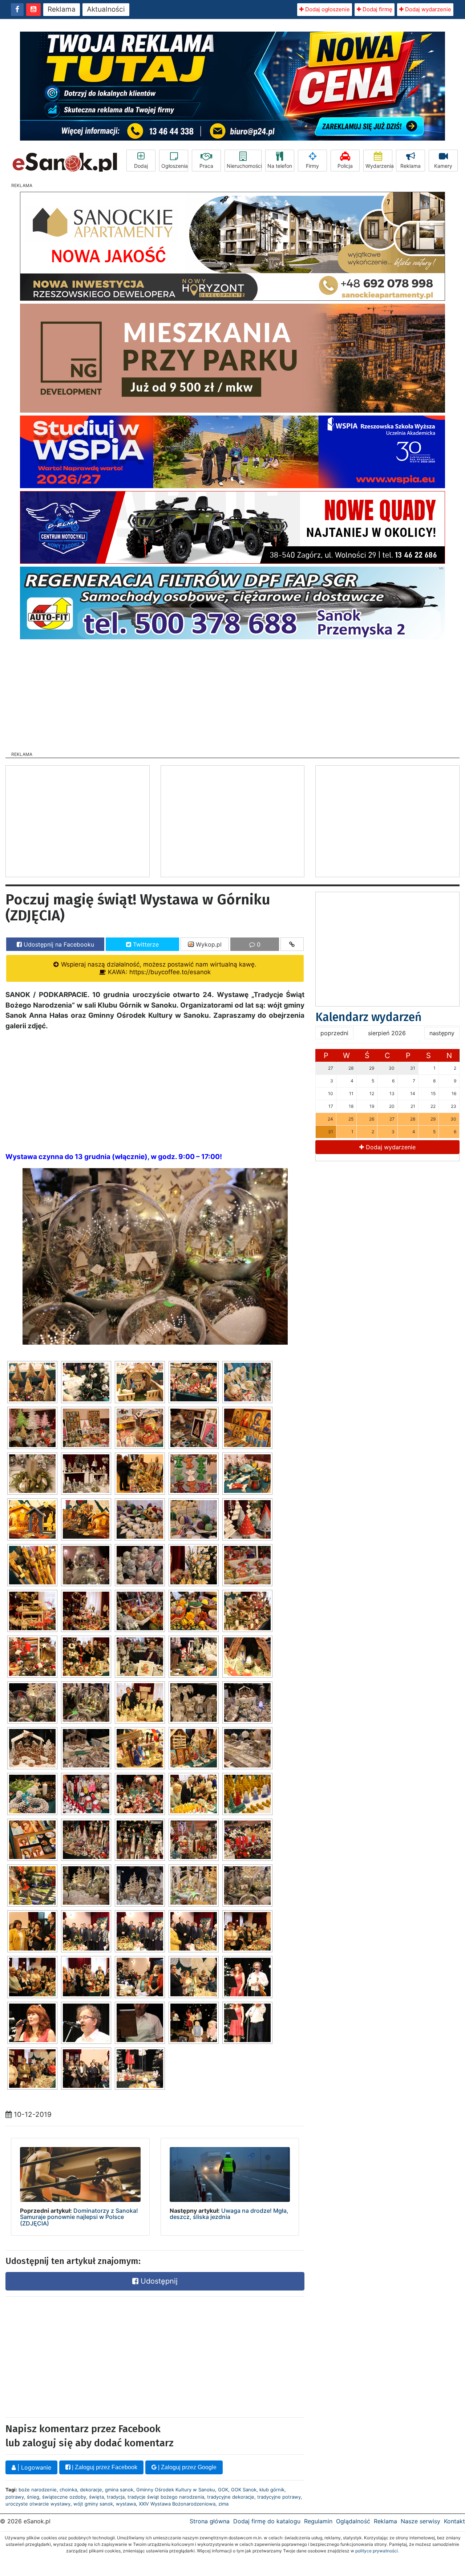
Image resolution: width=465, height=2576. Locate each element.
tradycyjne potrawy (279, 2497)
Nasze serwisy (420, 2521)
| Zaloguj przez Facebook (104, 2467)
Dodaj (141, 166)
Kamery (443, 166)
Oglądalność (353, 2521)
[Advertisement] (232, 693)
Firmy (312, 166)
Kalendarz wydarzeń (369, 1017)
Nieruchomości (244, 166)
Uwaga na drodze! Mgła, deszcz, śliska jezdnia (229, 2214)
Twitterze (145, 944)
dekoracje (91, 2490)
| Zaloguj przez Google (187, 2467)
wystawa (126, 2504)
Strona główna (210, 2521)
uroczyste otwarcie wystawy (38, 2504)
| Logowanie (33, 2467)
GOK (223, 2490)
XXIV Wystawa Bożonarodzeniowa (177, 2504)
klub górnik (272, 2490)
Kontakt (454, 2521)
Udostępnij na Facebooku (58, 944)
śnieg (33, 2497)
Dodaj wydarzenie (427, 9)
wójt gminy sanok (93, 2504)
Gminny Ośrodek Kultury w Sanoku (176, 2490)
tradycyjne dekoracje (231, 2497)
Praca (206, 166)
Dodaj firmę (377, 9)
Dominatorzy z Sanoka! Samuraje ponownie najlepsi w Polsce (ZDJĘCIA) (79, 2217)
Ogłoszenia (175, 166)
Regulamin (318, 2521)
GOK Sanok (244, 2490)
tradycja (116, 2497)
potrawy (15, 2497)
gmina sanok (119, 2490)
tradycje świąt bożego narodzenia (166, 2497)
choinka (68, 2490)
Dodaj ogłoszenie (327, 9)
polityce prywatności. (377, 2551)
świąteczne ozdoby (64, 2497)
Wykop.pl (208, 944)
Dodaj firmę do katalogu (267, 2521)
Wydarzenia (379, 166)
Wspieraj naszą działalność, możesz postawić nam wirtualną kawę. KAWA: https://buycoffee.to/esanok (158, 968)
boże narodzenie (38, 2490)
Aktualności (106, 9)
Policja (345, 166)
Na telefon (280, 166)
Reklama (62, 9)
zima (223, 2504)
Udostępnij (158, 2281)
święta (96, 2497)
